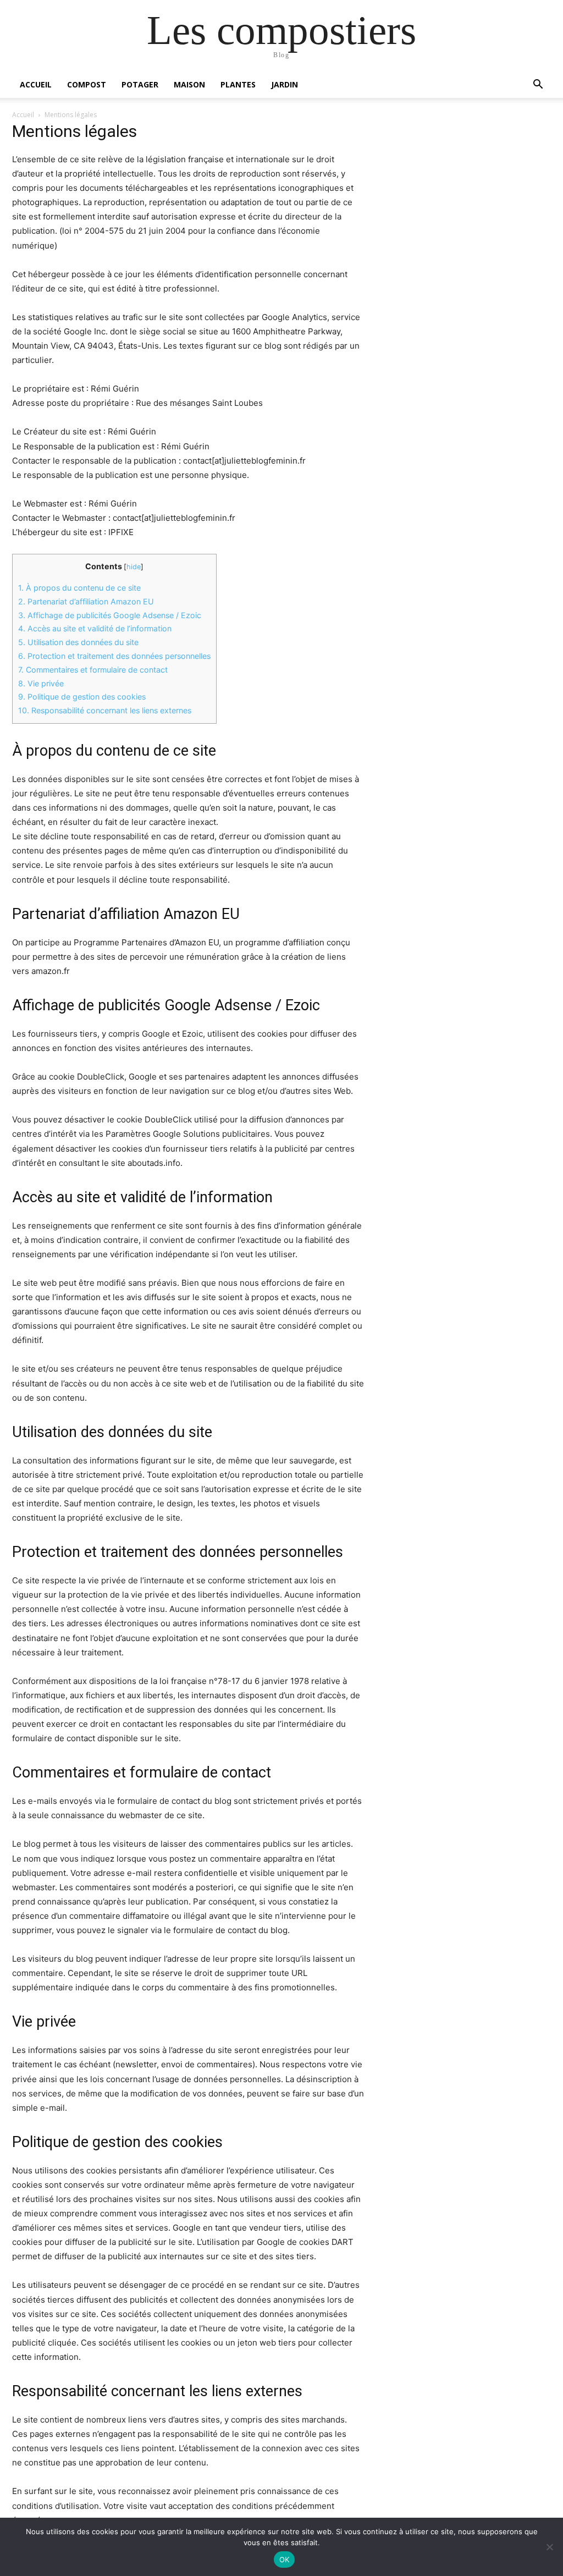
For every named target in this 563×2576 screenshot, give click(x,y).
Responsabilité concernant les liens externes (105, 710)
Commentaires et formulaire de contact (93, 670)
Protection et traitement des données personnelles (114, 656)
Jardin (285, 84)
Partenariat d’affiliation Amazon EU (86, 601)
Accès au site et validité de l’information (95, 628)
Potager (140, 84)
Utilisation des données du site (78, 642)
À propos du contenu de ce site (79, 588)
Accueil (36, 84)
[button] (538, 86)
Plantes (238, 84)
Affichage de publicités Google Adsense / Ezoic (110, 615)
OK (285, 2560)
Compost (87, 84)
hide (134, 567)
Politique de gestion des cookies (82, 697)
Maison (189, 84)
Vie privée (41, 683)
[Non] (549, 2547)
